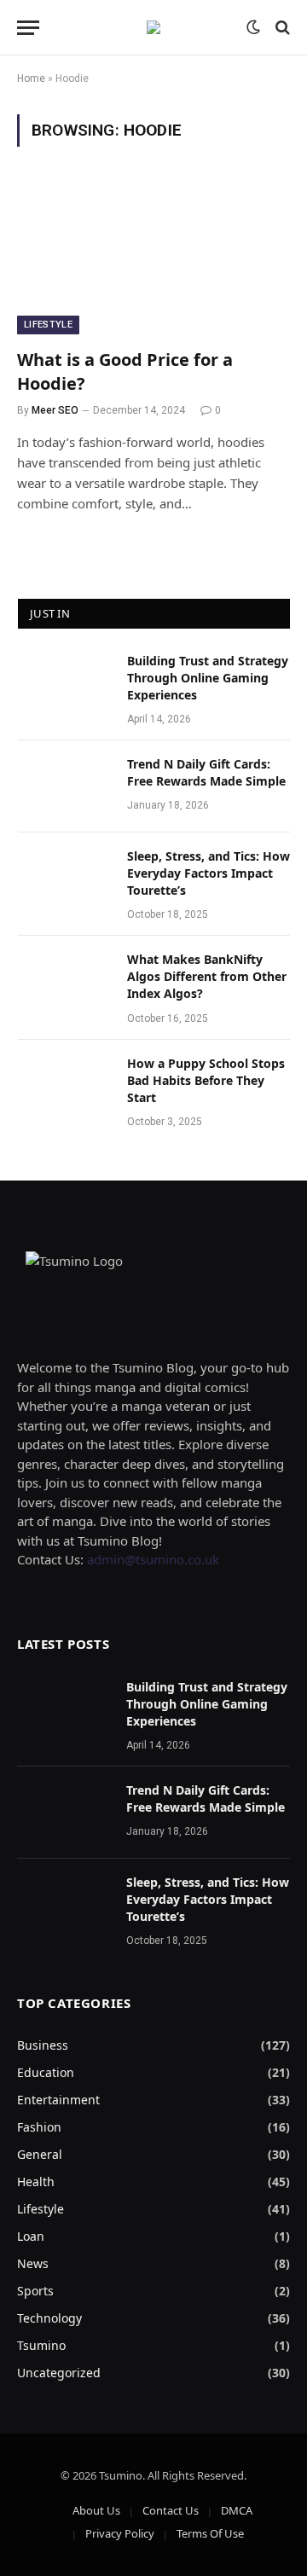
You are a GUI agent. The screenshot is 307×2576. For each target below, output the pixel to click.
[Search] (281, 28)
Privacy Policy (120, 2533)
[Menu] (28, 28)
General (40, 2154)
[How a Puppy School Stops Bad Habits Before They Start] (65, 1086)
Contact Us (171, 2510)
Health (36, 2181)
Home (31, 78)
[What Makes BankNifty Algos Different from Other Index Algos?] (65, 982)
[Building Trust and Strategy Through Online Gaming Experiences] (65, 683)
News (33, 2263)
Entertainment (58, 2100)
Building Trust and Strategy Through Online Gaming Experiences (208, 678)
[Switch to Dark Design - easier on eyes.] (253, 27)
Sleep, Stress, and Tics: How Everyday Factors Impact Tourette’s (209, 873)
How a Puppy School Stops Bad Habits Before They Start (206, 1080)
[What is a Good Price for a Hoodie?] (153, 258)
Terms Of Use (210, 2533)
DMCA (237, 2510)
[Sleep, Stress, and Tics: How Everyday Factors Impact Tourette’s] (65, 879)
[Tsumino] (153, 27)
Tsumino (41, 2345)
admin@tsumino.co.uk (153, 1559)
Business (43, 2045)
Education (46, 2072)
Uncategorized (59, 2373)
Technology (49, 2318)
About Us (96, 2510)
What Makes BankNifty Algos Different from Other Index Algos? (207, 976)
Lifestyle (48, 325)
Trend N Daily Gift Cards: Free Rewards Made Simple (206, 772)
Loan (31, 2236)
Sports (35, 2291)
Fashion (39, 2127)
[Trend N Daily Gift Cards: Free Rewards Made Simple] (65, 786)
